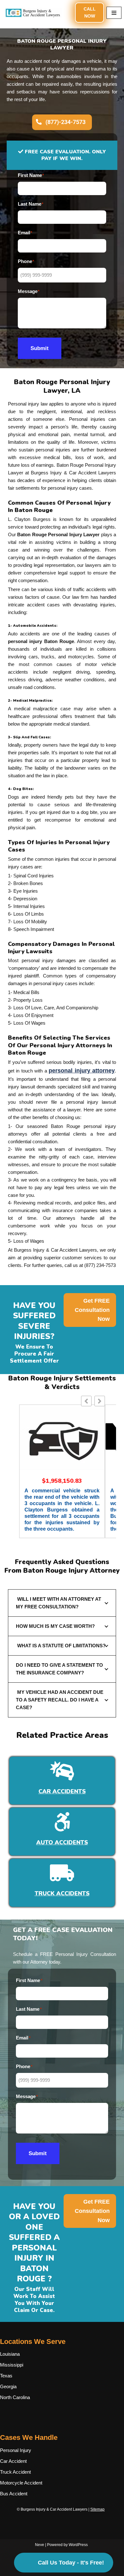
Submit (40, 348)
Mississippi (12, 2365)
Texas (6, 2376)
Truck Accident (15, 2472)
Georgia (8, 2386)
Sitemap (97, 2509)
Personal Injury (16, 2450)
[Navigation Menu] (114, 13)
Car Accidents (62, 1791)
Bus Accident (14, 2494)
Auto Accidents (62, 1842)
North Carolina (15, 2397)
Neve (40, 2545)
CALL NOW (90, 12)
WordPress (78, 2545)
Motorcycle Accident (21, 2483)
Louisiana (10, 2354)
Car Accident (13, 2461)
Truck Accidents (62, 1893)
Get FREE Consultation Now (92, 1310)
